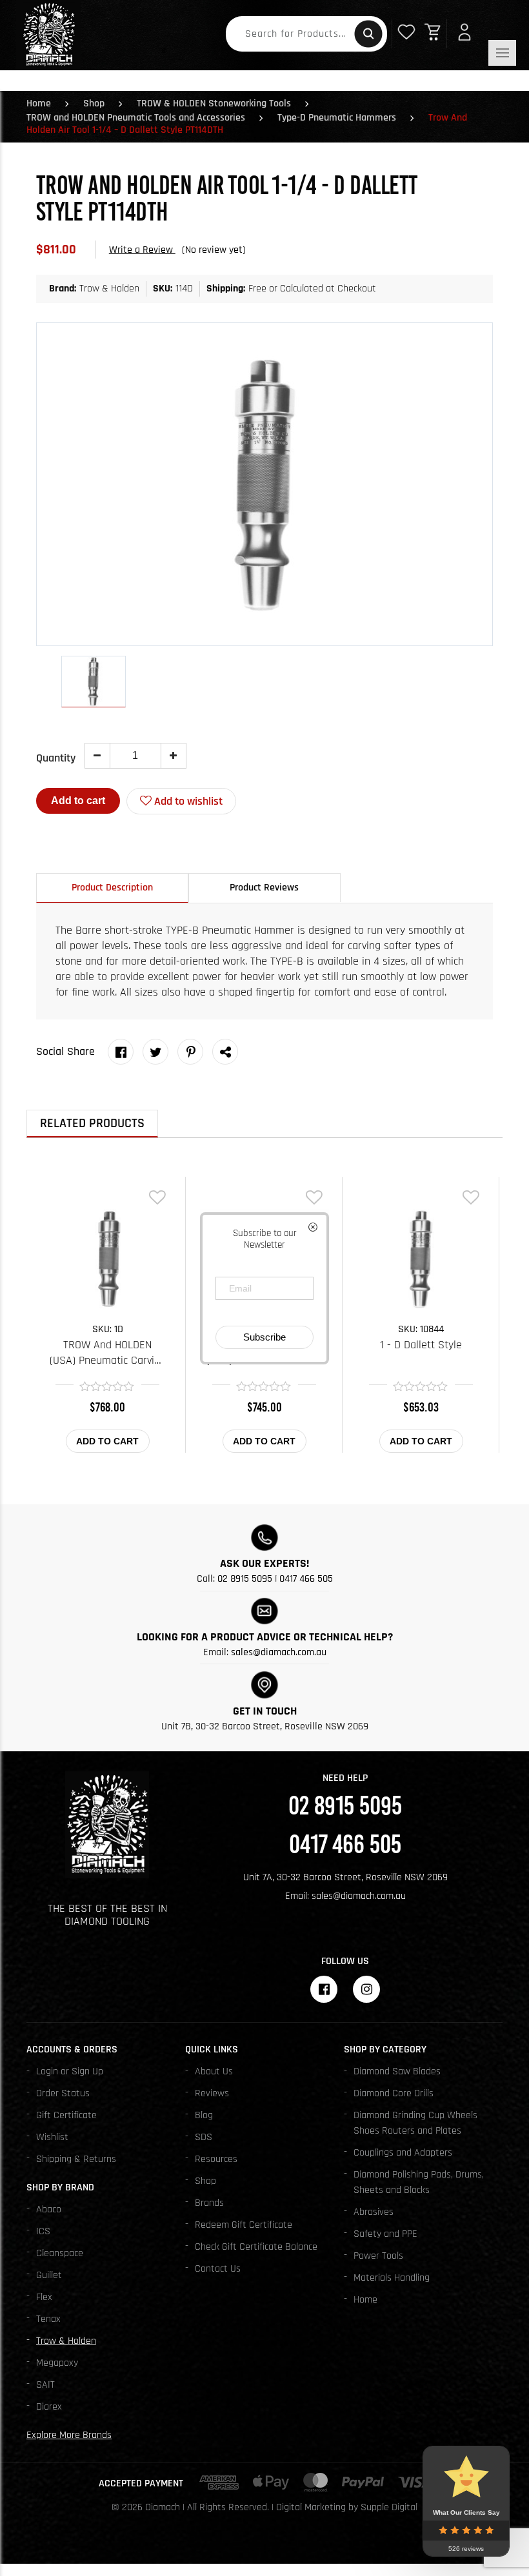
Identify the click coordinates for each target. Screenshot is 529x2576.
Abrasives (374, 2212)
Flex (44, 2297)
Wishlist (52, 2137)
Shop (94, 103)
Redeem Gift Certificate (244, 2225)
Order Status (63, 2093)
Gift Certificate (66, 2115)
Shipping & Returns (76, 2159)
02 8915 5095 (245, 1579)
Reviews (212, 2093)
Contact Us (218, 2269)
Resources (216, 2159)
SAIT (45, 2385)
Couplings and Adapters (403, 2153)
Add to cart (78, 801)
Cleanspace (60, 2253)
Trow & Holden (66, 2341)
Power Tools (378, 2256)
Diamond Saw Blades (397, 2071)
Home (39, 103)
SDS (204, 2137)
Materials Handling (392, 2278)
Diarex (49, 2407)
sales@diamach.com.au (279, 1652)
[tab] (112, 888)
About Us (214, 2071)
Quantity (56, 758)
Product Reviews (264, 888)
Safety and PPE (385, 2234)
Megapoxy (57, 2363)
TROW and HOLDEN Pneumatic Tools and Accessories (136, 118)
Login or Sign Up (70, 2071)
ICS (43, 2231)
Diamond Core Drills (394, 2093)
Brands (209, 2203)
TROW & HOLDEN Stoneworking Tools (214, 103)
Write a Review (142, 250)
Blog (204, 2115)
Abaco (49, 2209)
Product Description (112, 888)
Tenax (48, 2319)
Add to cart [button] (107, 1441)
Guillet (49, 2275)
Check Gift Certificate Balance (256, 2247)
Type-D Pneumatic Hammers (337, 118)
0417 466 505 (306, 1579)
